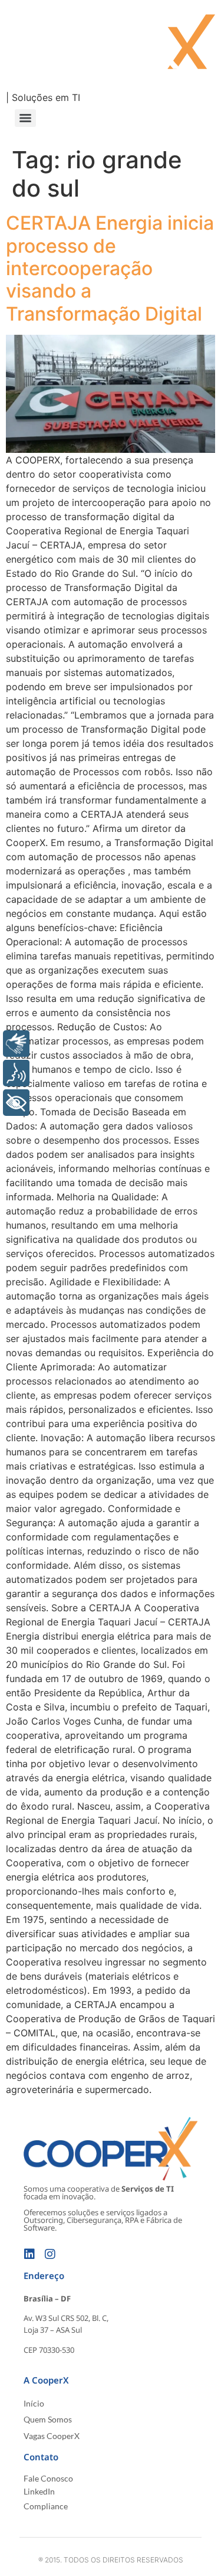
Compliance (46, 2506)
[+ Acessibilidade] (16, 1103)
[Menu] (25, 118)
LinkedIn (39, 2491)
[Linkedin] (29, 2254)
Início (34, 2403)
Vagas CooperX (52, 2436)
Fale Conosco (48, 2478)
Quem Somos (48, 2419)
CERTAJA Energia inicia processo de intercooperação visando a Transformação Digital (110, 268)
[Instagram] (50, 2254)
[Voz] (16, 1073)
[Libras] (16, 1044)
